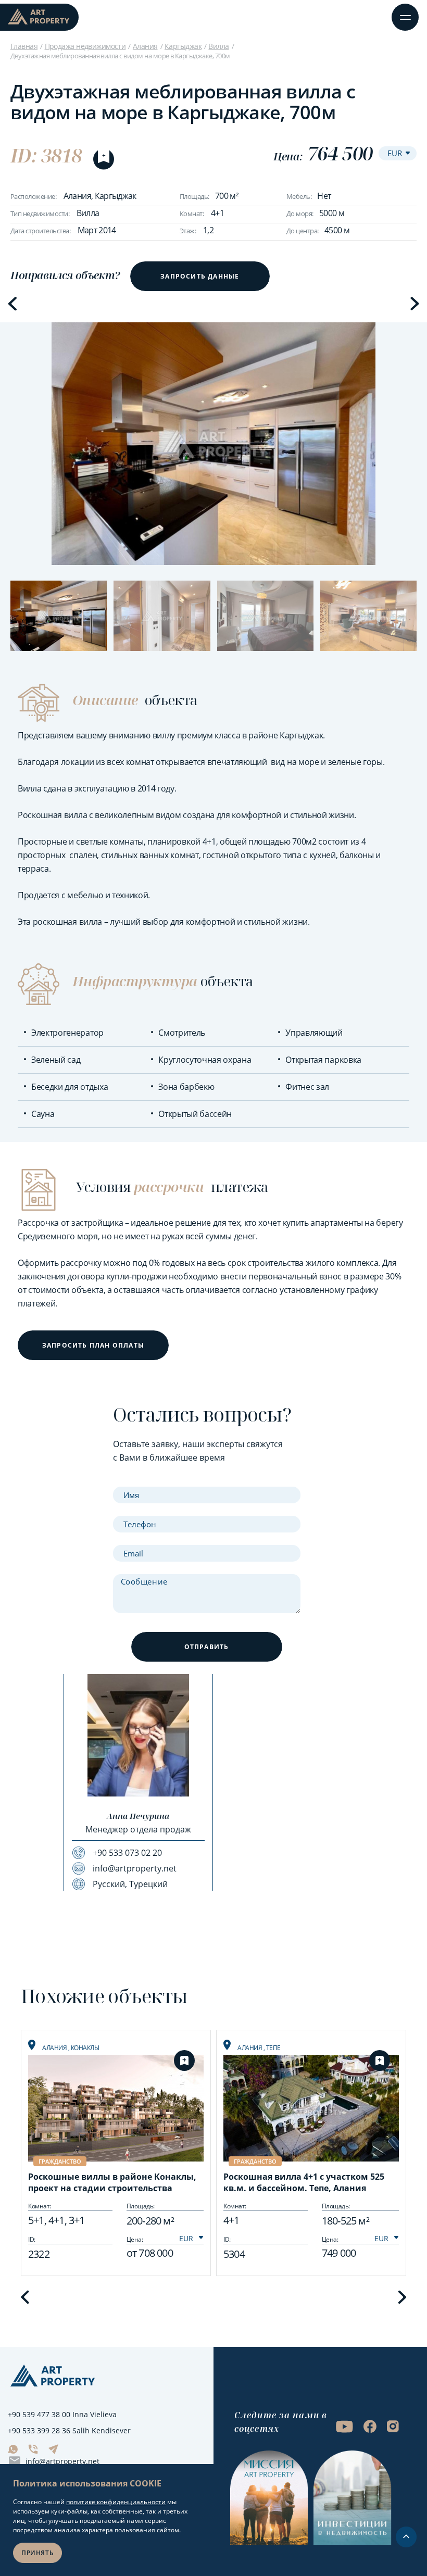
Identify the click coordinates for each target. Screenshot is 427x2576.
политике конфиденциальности (116, 2502)
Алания (145, 46)
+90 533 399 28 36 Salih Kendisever (69, 2430)
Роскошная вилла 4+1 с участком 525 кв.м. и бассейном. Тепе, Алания (304, 2182)
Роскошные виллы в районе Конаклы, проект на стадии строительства (112, 2182)
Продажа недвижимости (85, 46)
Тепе (273, 2048)
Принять (37, 2553)
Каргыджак (183, 46)
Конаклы (85, 2048)
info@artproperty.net (62, 2461)
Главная (24, 46)
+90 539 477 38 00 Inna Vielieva (62, 2414)
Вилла (218, 46)
